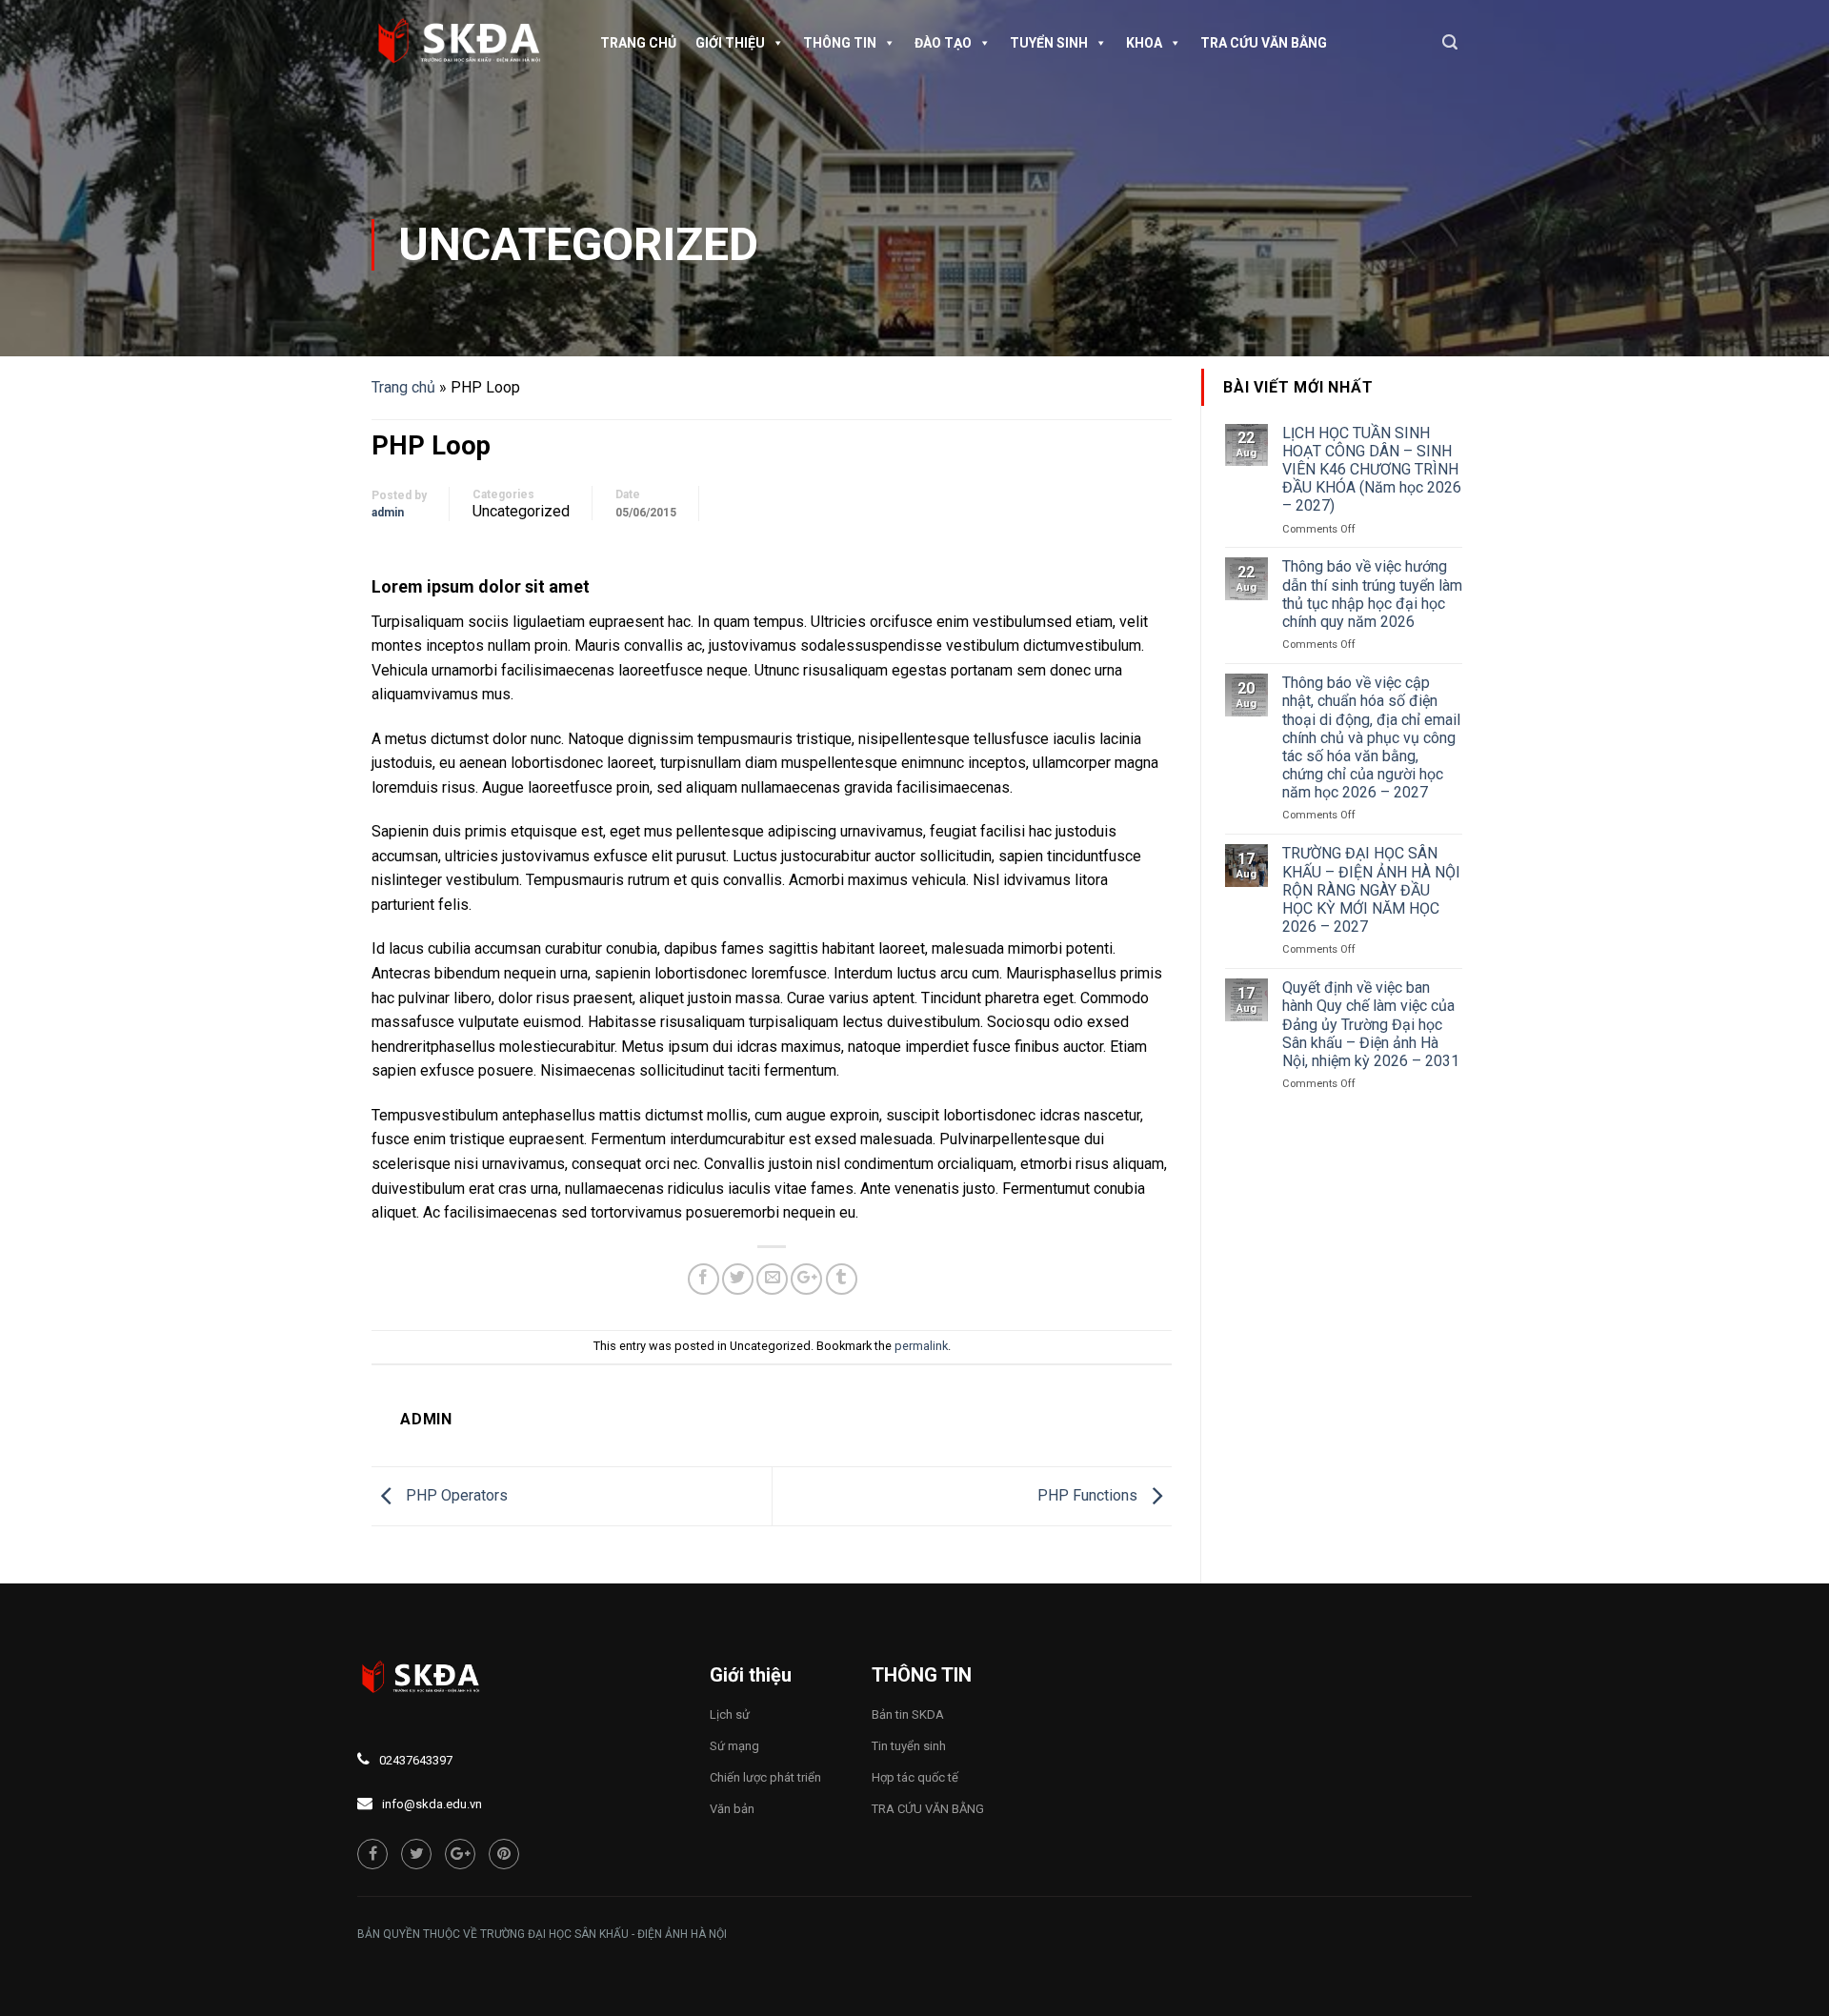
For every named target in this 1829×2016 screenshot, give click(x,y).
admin (388, 513)
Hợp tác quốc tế (915, 1777)
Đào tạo (943, 43)
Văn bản (732, 1809)
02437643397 (416, 1760)
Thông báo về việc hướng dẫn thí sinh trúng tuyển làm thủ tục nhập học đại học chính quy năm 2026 (1372, 594)
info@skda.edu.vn (432, 1804)
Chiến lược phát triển (765, 1777)
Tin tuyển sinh (909, 1746)
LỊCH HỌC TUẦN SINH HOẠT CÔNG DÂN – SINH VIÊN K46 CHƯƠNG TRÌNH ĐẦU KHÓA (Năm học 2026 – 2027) (1372, 470)
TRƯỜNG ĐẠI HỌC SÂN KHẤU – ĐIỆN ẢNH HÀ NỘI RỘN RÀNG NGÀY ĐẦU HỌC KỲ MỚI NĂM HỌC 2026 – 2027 (1371, 890)
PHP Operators (455, 1495)
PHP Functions (1089, 1495)
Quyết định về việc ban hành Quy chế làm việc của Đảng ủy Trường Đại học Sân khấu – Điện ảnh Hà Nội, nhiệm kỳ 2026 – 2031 (1371, 1024)
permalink (921, 1346)
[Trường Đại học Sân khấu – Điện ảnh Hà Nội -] (467, 43)
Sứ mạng (734, 1746)
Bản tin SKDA (908, 1714)
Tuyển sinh (1049, 43)
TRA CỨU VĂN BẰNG (1264, 43)
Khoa (1144, 43)
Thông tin (840, 43)
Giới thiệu (730, 43)
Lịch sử (730, 1714)
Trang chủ (638, 43)
